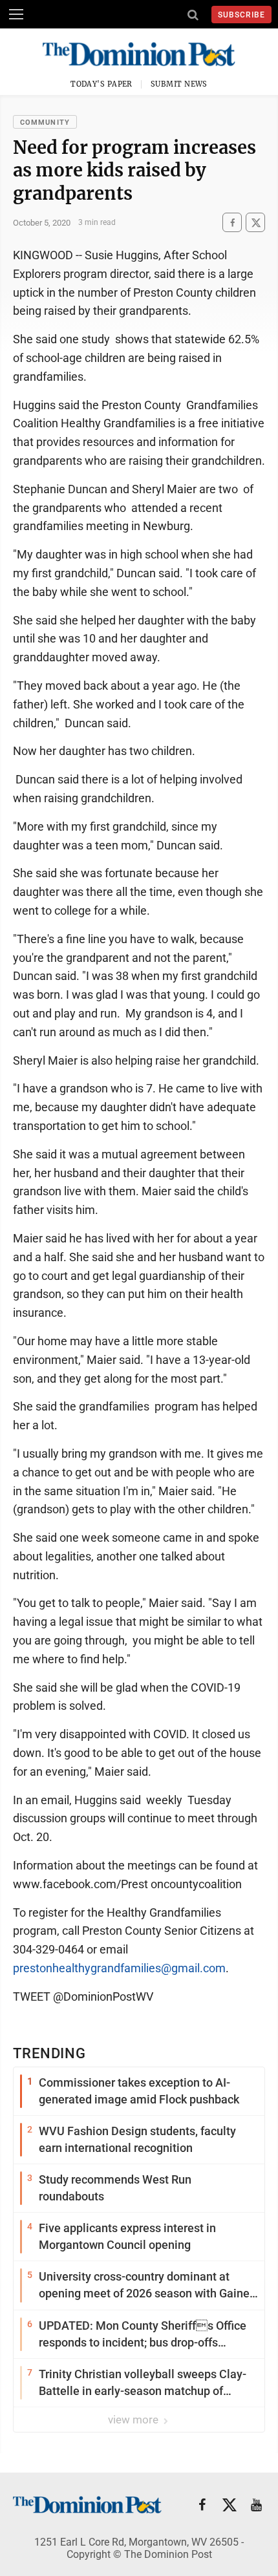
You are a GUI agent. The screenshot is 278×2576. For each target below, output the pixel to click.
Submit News (179, 84)
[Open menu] (16, 14)
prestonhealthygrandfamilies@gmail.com (119, 1968)
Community (45, 122)
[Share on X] (255, 223)
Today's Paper (102, 84)
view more (134, 2420)
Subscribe (241, 15)
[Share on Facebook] (232, 223)
